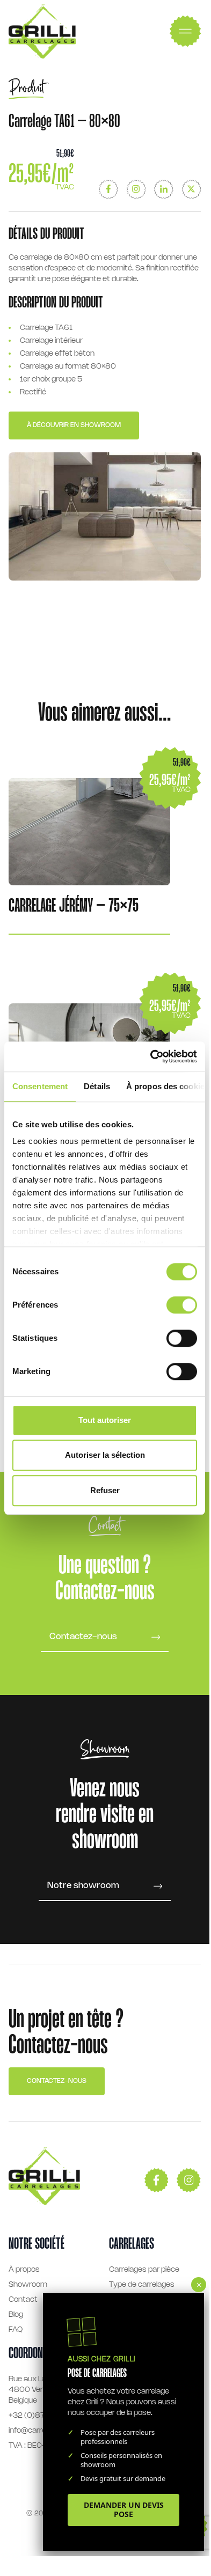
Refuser (105, 1490)
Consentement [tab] (40, 1086)
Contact (23, 2300)
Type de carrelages (142, 2285)
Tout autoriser (105, 1420)
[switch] (182, 1305)
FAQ (16, 2330)
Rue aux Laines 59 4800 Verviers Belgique (40, 2390)
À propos (24, 2270)
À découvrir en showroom (74, 425)
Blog (16, 2315)
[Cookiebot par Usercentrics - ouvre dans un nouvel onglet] (151, 1056)
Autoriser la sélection (105, 1455)
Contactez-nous (57, 2081)
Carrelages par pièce (144, 2270)
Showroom (28, 2285)
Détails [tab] (97, 1086)
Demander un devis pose (124, 2509)
